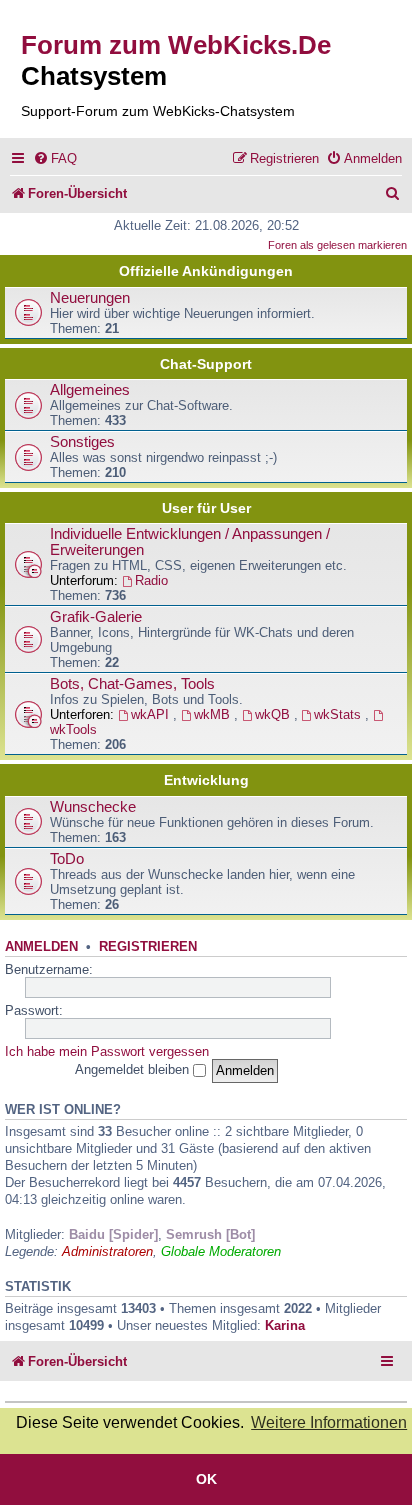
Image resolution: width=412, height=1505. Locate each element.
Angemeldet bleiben (134, 1069)
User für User (206, 508)
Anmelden (41, 947)
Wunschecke (93, 807)
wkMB (214, 714)
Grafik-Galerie (96, 617)
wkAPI (152, 714)
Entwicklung (206, 780)
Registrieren (148, 947)
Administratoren (107, 1251)
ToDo (67, 859)
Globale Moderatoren (221, 1251)
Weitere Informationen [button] (329, 1422)
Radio (151, 580)
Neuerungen (90, 298)
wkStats (339, 714)
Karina (285, 1325)
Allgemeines (90, 390)
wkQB (274, 714)
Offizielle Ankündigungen (206, 271)
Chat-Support (206, 364)
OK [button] (206, 1479)
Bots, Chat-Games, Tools (132, 684)
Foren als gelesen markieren (337, 245)
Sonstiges (82, 442)
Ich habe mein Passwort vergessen (107, 1051)
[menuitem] (55, 158)
